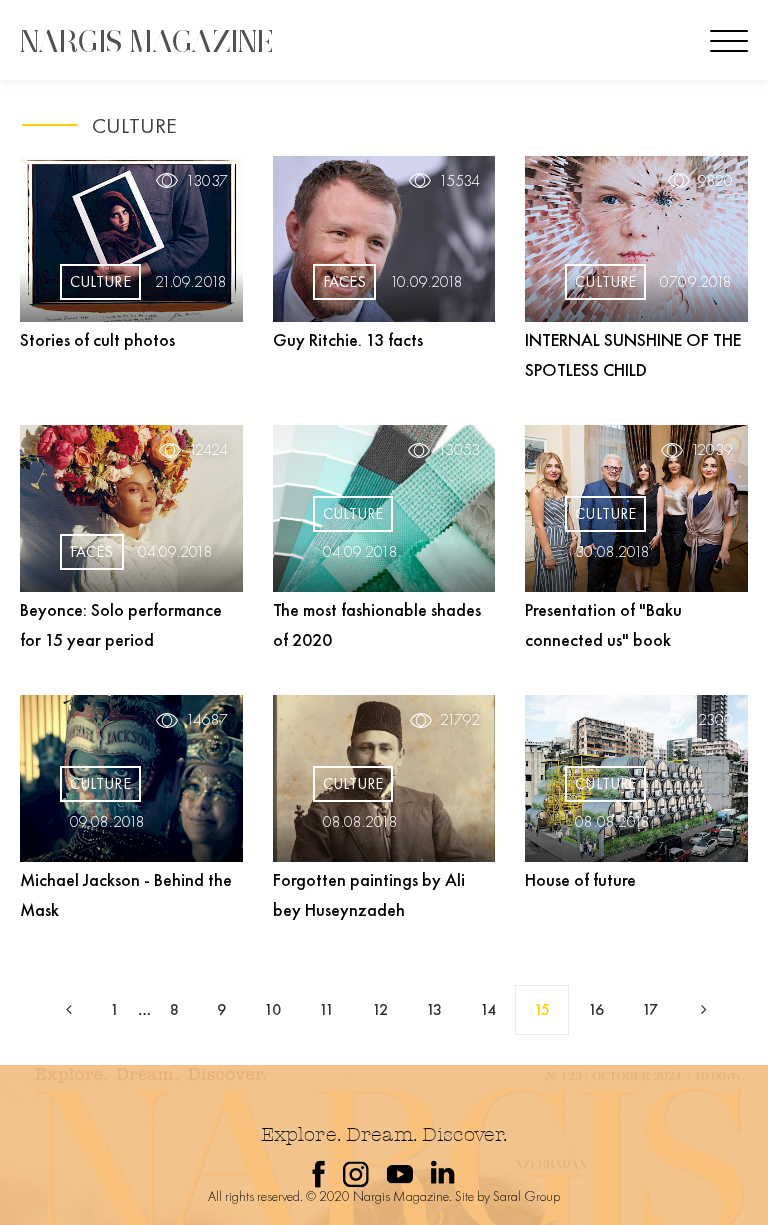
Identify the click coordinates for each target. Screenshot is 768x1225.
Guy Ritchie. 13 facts (348, 339)
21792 (460, 720)
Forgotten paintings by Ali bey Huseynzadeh (369, 894)
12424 (208, 450)
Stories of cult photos (97, 339)
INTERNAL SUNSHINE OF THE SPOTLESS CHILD (633, 354)
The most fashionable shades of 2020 (377, 624)
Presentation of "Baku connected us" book (603, 624)
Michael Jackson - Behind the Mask (126, 894)
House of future (580, 879)
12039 (712, 450)
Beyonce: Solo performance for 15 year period (121, 624)
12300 (712, 720)
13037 (207, 181)
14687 (207, 720)
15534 (459, 181)
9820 (715, 181)
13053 (459, 450)
